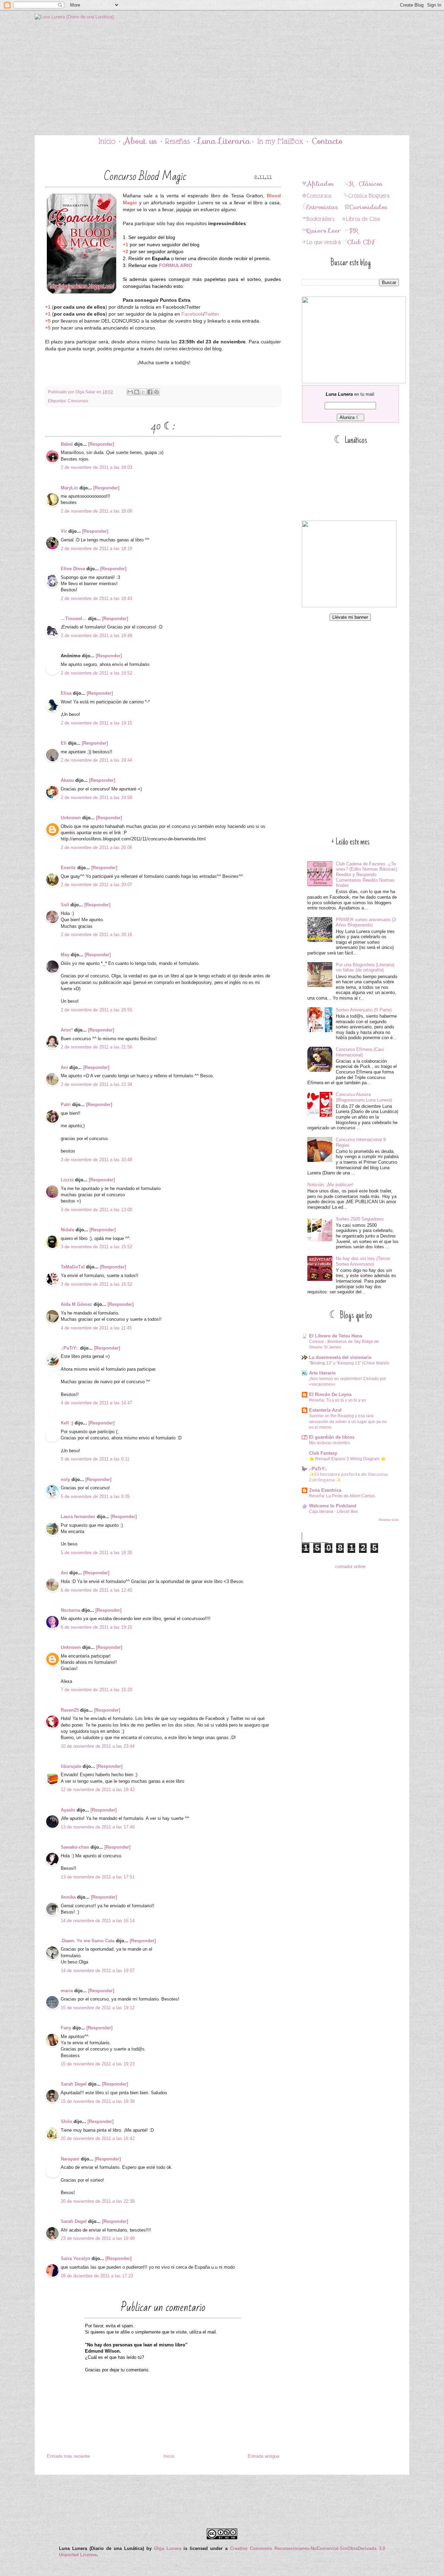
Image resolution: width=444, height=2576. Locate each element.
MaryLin (69, 488)
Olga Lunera (168, 2548)
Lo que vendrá (324, 242)
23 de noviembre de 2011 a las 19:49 (98, 2238)
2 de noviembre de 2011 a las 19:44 (96, 760)
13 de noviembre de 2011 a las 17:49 (98, 1827)
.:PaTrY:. (70, 1348)
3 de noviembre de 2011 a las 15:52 (96, 1247)
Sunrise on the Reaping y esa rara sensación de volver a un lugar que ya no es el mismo (348, 1421)
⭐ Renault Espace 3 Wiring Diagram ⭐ (347, 1459)
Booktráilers (321, 219)
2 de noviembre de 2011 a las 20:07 (96, 885)
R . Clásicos (366, 184)
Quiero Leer (324, 231)
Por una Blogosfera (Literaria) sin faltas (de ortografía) (365, 968)
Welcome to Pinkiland (333, 1506)
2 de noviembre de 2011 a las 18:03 (96, 467)
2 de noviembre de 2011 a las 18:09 (96, 511)
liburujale (71, 1766)
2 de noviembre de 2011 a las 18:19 (96, 549)
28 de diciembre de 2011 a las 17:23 (97, 2276)
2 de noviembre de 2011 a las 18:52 (96, 673)
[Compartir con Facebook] (150, 392)
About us (140, 141)
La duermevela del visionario (340, 1357)
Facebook (192, 314)
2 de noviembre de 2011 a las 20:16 (96, 935)
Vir (64, 531)
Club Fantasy (323, 1453)
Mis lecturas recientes (330, 1443)
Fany (66, 2028)
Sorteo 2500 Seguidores (360, 1219)
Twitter (212, 314)
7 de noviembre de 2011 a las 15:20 (96, 1690)
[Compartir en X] (143, 392)
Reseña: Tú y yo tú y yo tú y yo (338, 1400)
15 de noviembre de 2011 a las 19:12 (98, 2008)
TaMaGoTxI (73, 1267)
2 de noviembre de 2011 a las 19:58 (96, 798)
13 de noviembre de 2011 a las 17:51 (98, 1877)
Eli (64, 743)
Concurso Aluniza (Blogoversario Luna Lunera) (364, 1097)
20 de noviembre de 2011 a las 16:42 (98, 2138)
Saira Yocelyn (75, 2258)
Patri (66, 1105)
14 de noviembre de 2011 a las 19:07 (98, 1971)
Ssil (65, 905)
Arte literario (322, 1373)
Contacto (327, 141)
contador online (350, 1567)
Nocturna (70, 1610)
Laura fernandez (78, 1517)
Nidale (67, 1230)
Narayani (70, 2159)
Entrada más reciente (68, 2456)
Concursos (78, 401)
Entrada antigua (263, 2456)
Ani (64, 1067)
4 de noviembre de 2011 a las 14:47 (96, 1403)
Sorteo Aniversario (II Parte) (364, 1010)
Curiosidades (368, 207)
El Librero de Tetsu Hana (336, 1336)
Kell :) (67, 1423)
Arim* (67, 1030)
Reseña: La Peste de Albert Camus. (343, 1496)
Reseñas (178, 141)
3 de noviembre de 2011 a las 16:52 (96, 1284)
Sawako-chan (75, 1847)
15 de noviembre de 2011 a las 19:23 (98, 2064)
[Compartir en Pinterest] (156, 392)
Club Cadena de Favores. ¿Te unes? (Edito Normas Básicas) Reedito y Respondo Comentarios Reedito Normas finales (366, 875)
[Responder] (101, 444)
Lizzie (67, 1180)
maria (67, 1991)
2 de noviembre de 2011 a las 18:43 (96, 598)
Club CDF (361, 242)
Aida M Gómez (76, 1304)
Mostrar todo (389, 1520)
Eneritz (68, 868)
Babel (67, 444)
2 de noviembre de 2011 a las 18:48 (96, 636)
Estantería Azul (325, 1410)
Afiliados (320, 184)
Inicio (107, 141)
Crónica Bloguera (369, 196)
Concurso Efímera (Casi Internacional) (360, 1052)
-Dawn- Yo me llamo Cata (88, 1941)
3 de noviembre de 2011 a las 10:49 (96, 1160)
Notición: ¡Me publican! (330, 1185)
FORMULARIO (176, 265)
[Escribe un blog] (137, 392)
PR (354, 231)
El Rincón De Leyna (330, 1394)
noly (65, 1479)
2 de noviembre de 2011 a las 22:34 (96, 1084)
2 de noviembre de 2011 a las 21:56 (96, 1047)
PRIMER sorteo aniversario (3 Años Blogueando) (366, 922)
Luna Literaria (224, 141)
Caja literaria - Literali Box (334, 1512)
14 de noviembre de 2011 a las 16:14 (98, 1921)
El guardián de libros (332, 1437)
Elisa (66, 693)
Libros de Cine (363, 219)
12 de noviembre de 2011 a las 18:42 (98, 1790)
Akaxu (67, 780)
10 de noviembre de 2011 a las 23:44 (98, 1746)
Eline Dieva (73, 569)
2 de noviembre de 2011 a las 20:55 (96, 1010)
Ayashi (68, 1810)
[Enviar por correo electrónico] (130, 392)
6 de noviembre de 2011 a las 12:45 (96, 1590)
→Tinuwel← (74, 619)
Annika (68, 1897)
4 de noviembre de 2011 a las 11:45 (96, 1328)
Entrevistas (322, 207)
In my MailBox (280, 141)
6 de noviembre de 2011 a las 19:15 (96, 1627)
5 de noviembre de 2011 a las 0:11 (95, 1459)
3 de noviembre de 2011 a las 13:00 (96, 1210)
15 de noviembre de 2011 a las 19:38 (98, 2101)
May (65, 955)
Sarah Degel (74, 2084)
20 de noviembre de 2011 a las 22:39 (98, 2201)
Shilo (66, 2121)
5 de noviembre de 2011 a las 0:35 (95, 1496)
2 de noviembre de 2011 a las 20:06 (96, 848)
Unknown (71, 818)
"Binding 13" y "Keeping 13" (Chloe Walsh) (349, 1363)
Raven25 (70, 1710)
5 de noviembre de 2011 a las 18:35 (96, 1553)
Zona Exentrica (325, 1490)
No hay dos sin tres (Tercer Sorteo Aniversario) (363, 1261)
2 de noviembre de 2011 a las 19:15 (96, 723)
